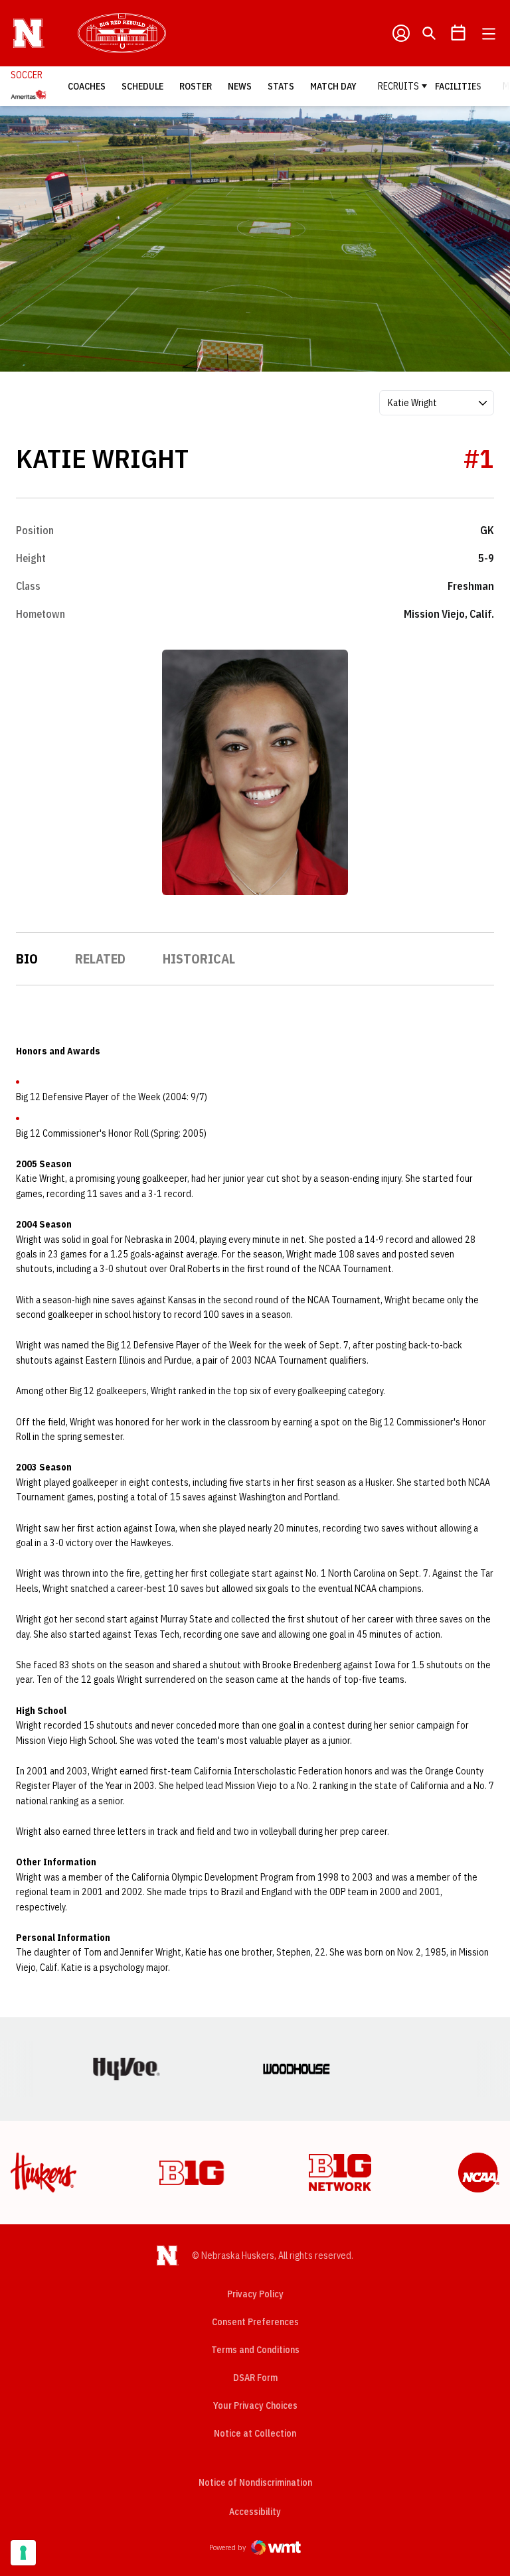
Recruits (398, 86)
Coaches (87, 86)
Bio (27, 959)
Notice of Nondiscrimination (255, 2482)
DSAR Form (255, 2378)
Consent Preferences (255, 2322)
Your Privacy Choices (255, 2405)
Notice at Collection (255, 2433)
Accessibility (255, 2511)
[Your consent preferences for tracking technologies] (23, 2553)
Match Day (333, 86)
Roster (196, 86)
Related (100, 959)
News (240, 86)
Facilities (458, 86)
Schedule (142, 86)
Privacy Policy (255, 2294)
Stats (281, 86)
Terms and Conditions (255, 2350)
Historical (199, 959)
